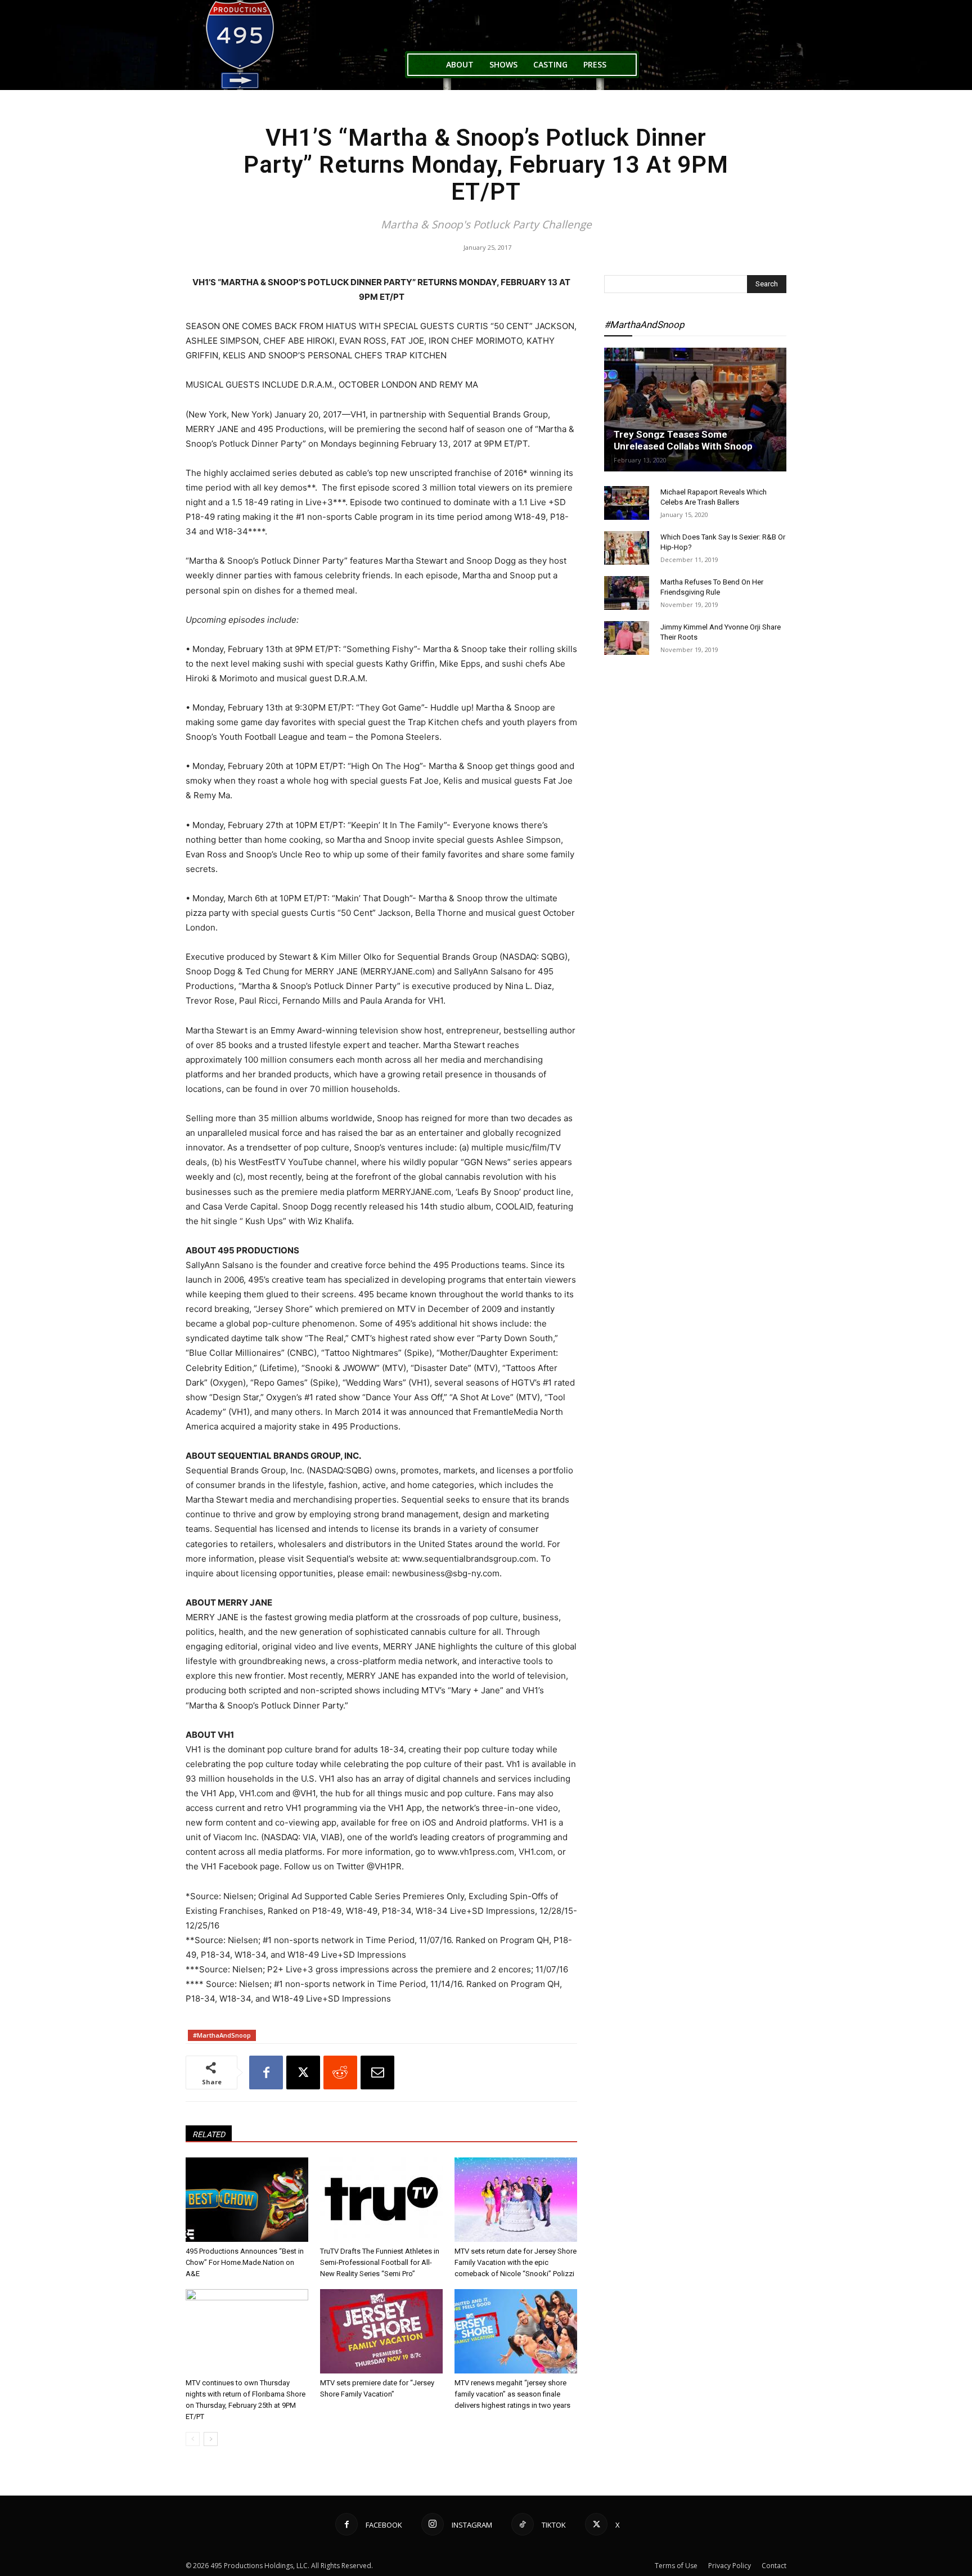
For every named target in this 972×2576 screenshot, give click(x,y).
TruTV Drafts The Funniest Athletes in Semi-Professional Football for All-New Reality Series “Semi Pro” (380, 2262)
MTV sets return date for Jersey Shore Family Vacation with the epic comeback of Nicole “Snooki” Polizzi (516, 2262)
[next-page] (211, 2439)
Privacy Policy (730, 2566)
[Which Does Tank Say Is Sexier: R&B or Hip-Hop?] (627, 548)
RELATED (209, 2134)
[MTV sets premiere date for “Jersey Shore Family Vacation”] (381, 2331)
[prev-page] (193, 2439)
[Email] (377, 2073)
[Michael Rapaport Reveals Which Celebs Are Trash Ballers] (627, 503)
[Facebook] (266, 2073)
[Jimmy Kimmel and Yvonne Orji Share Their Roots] (627, 638)
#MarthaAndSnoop (222, 2035)
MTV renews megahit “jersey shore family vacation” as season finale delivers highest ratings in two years (512, 2394)
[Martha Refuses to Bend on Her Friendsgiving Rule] (627, 593)
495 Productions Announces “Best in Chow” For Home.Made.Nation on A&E (245, 2262)
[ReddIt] (340, 2073)
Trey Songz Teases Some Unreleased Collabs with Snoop (683, 440)
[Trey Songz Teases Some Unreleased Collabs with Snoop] (695, 410)
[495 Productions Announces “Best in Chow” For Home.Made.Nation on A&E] (247, 2200)
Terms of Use (676, 2566)
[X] (303, 2073)
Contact (774, 2566)
